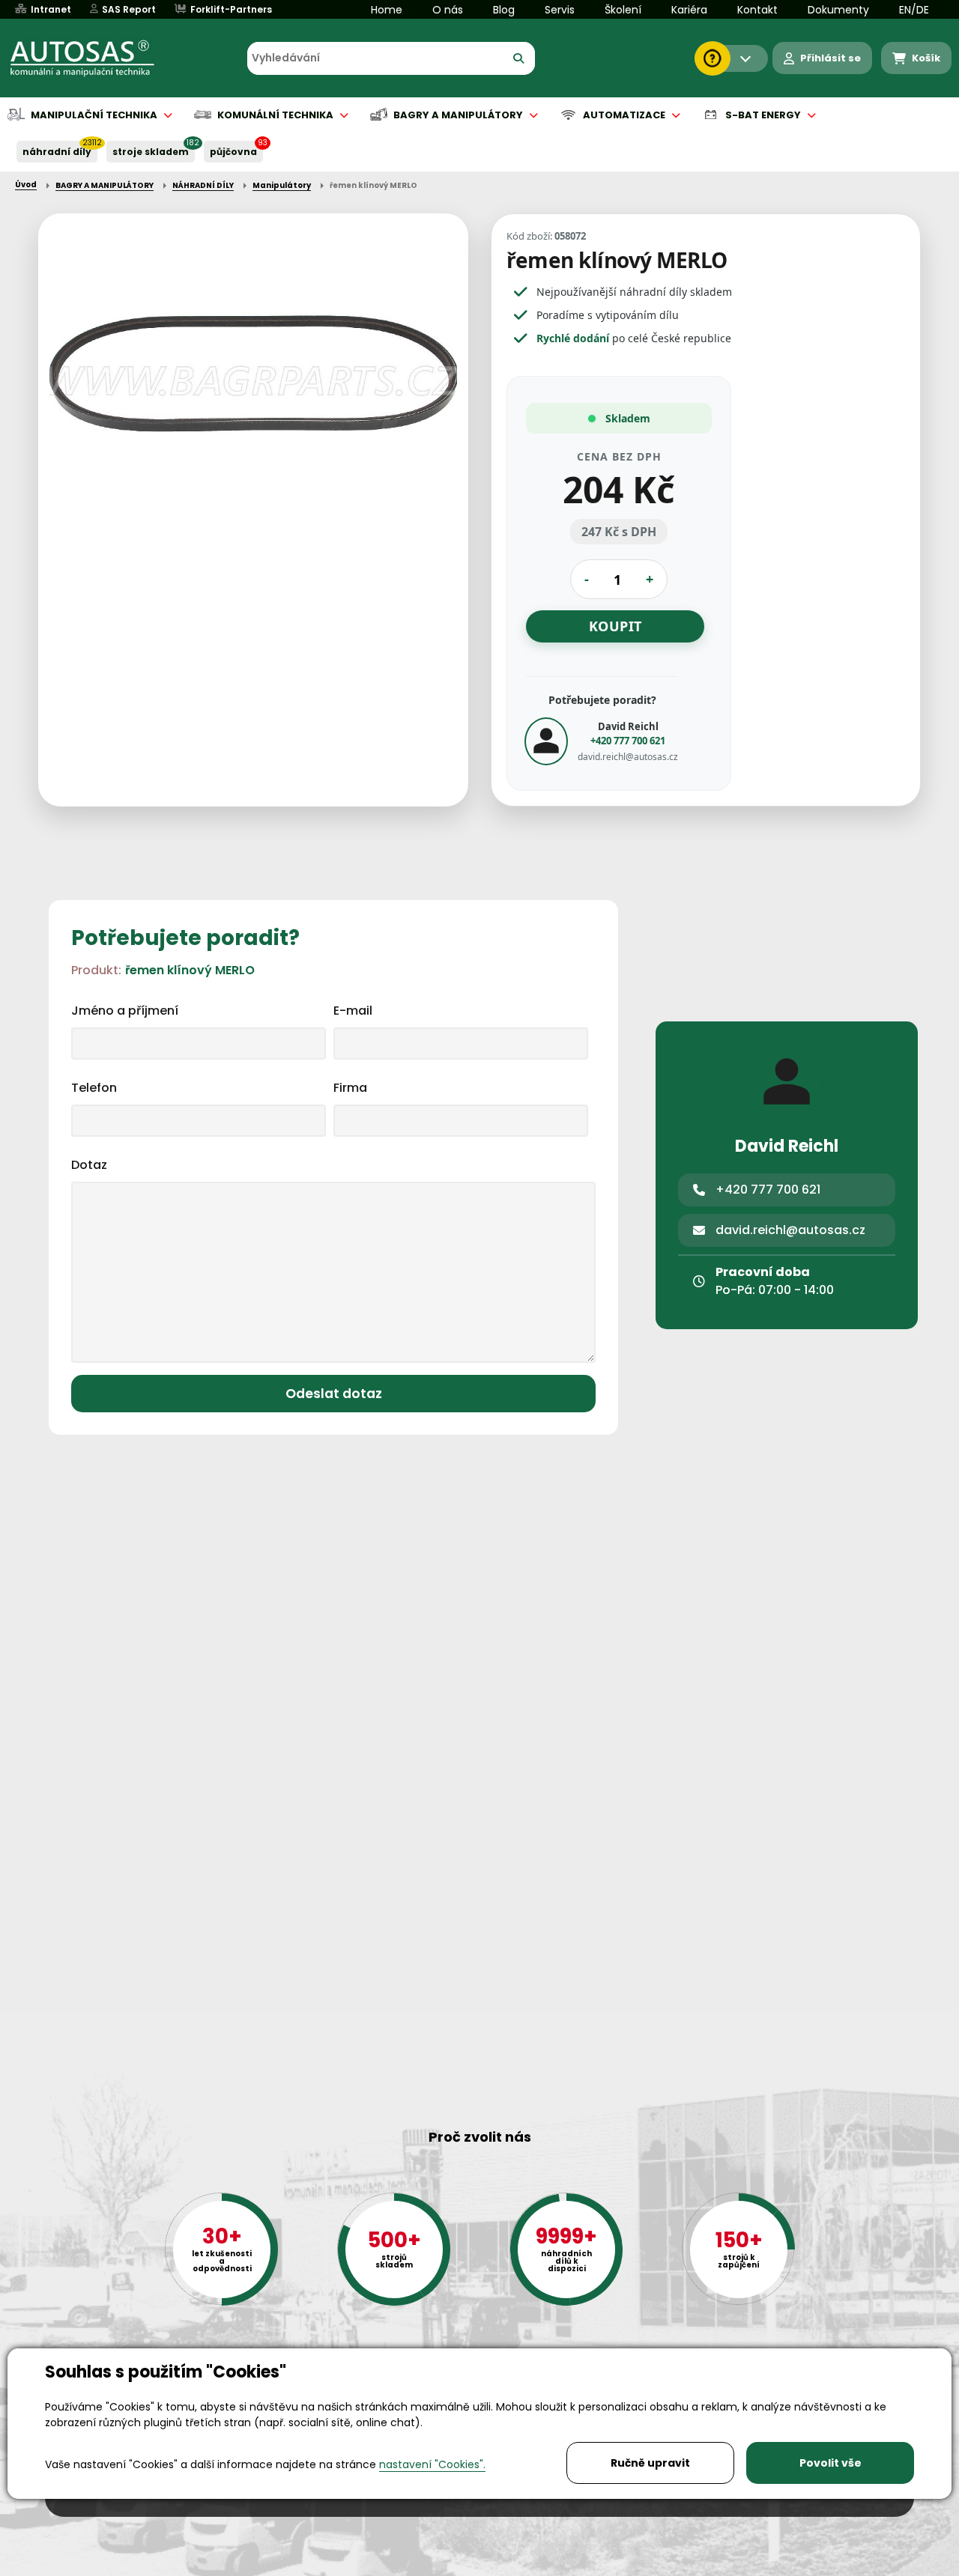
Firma (350, 1088)
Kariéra (689, 10)
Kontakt (757, 10)
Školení (623, 10)
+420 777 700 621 (628, 741)
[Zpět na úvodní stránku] (93, 58)
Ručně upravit (650, 2463)
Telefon (94, 1088)
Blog (504, 10)
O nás (448, 10)
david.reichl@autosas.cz (628, 757)
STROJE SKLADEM (151, 152)
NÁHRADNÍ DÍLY (57, 152)
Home (387, 10)
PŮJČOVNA (233, 152)
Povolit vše (831, 2463)
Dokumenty (838, 10)
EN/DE (914, 10)
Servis (560, 10)
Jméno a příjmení (125, 1011)
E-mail (353, 1011)
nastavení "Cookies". (432, 2464)
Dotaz (89, 1165)
